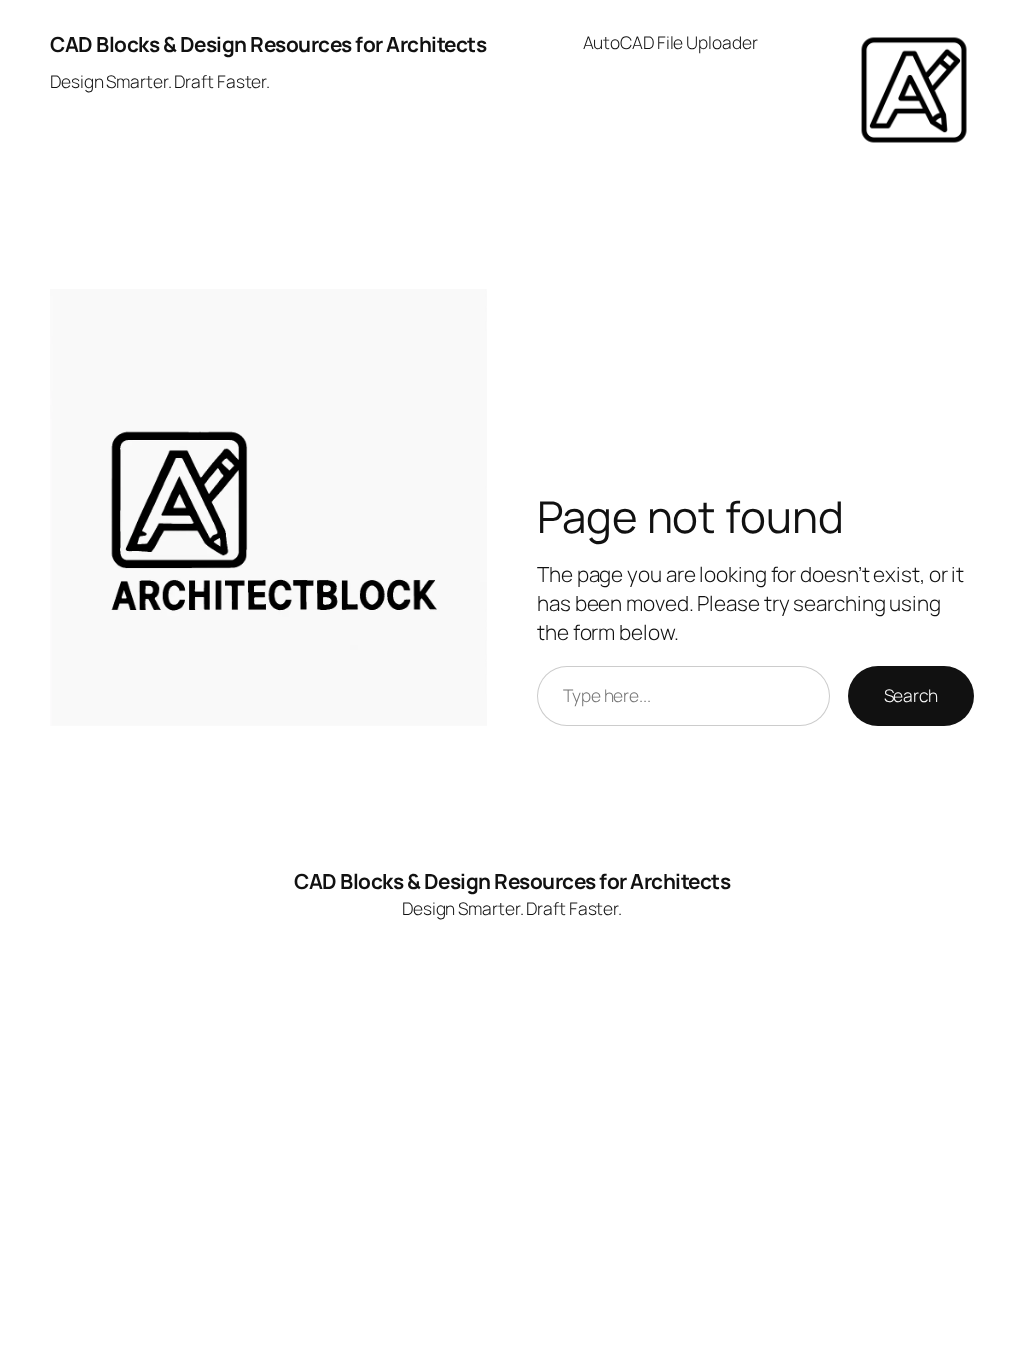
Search (911, 695)
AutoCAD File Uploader (670, 42)
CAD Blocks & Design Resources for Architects (268, 44)
